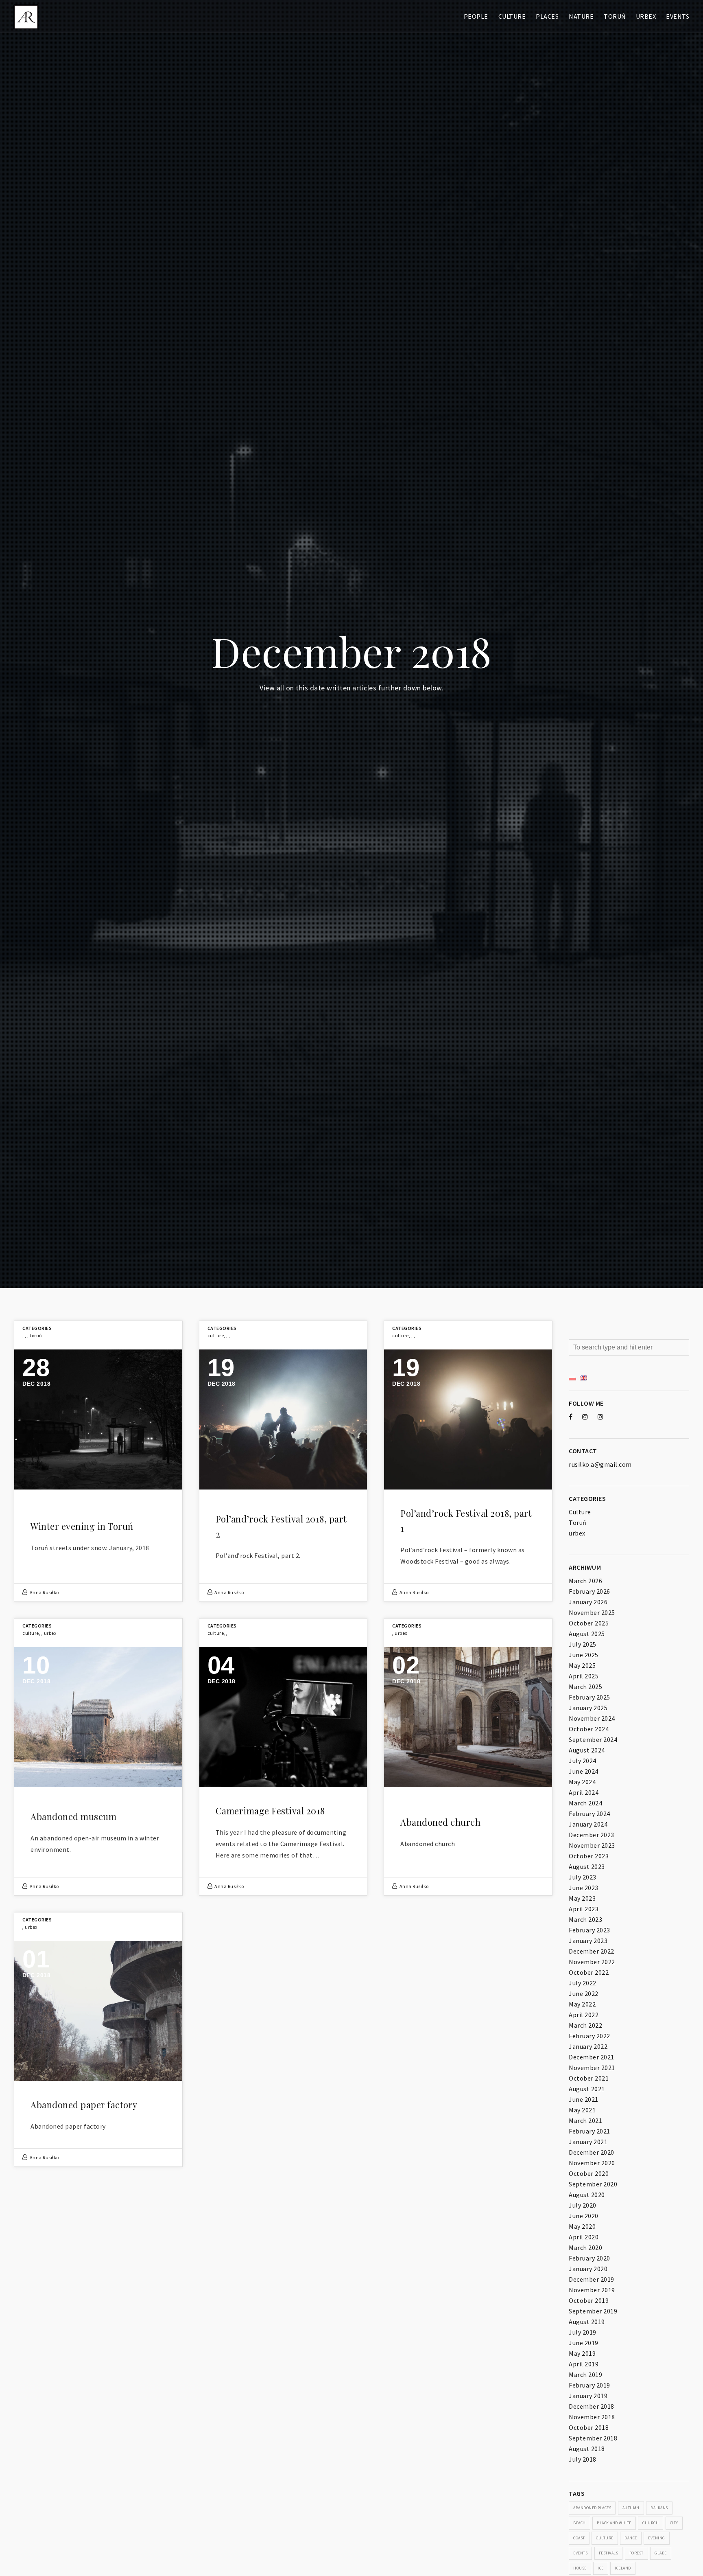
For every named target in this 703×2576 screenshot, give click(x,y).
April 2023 (584, 1909)
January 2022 (588, 2046)
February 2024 (589, 1814)
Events (678, 16)
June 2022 (584, 1993)
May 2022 (582, 2004)
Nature (581, 16)
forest (636, 2553)
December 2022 (592, 1951)
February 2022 (589, 2036)
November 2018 (592, 2417)
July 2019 (583, 2332)
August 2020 (587, 2195)
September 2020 (593, 2184)
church (651, 2523)
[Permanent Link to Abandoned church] (468, 1717)
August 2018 (587, 2449)
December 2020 (592, 2152)
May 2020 (582, 2226)
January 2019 (588, 2396)
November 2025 (592, 1612)
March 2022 (585, 2025)
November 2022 (592, 1962)
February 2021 (589, 2131)
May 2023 (582, 1898)
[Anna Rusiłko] (26, 16)
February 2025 (589, 1697)
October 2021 (589, 2078)
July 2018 (583, 2459)
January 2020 (588, 2269)
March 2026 (585, 1581)
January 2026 (588, 1602)
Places (547, 16)
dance (631, 2538)
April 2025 (584, 1676)
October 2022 (589, 1972)
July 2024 (583, 1761)
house (580, 2568)
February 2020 (589, 2258)
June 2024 (584, 1771)
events (580, 2553)
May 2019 (582, 2353)
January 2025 (588, 1708)
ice (601, 2568)
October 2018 (589, 2427)
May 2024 (582, 1782)
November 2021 (592, 2068)
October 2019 (589, 2300)
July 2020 (583, 2205)
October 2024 (589, 1729)
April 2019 (584, 2364)
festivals (609, 2553)
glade (661, 2553)
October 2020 (589, 2173)
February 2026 (589, 1591)
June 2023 (584, 1888)
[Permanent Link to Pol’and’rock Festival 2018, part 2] (283, 1419)
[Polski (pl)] (572, 1377)
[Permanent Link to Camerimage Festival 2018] (283, 1717)
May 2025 (582, 1665)
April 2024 (584, 1792)
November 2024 (592, 1718)
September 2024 (593, 1739)
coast (579, 2538)
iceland (623, 2568)
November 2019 (592, 2290)
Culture (512, 16)
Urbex (646, 16)
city (674, 2523)
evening (657, 2538)
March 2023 (585, 1919)
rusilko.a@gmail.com (600, 1464)
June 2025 (584, 1655)
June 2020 (584, 2216)
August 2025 (587, 1634)
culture (605, 2538)
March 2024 (585, 1803)
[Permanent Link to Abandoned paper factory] (98, 2011)
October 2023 (589, 1856)
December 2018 (592, 2406)
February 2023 (589, 1930)
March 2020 (585, 2247)
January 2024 (588, 1824)
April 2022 (584, 2015)
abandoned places (592, 2508)
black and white (614, 2523)
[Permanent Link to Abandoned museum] (98, 1717)
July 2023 (583, 1877)
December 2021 (592, 2057)
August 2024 (587, 1750)
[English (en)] (583, 1377)
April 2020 (584, 2237)
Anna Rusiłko (44, 1592)
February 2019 (589, 2385)
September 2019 (593, 2311)
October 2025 (589, 1623)
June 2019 (584, 2343)
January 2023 (588, 1941)
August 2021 (587, 2089)
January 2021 (588, 2142)
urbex (50, 1633)
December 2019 (592, 2279)
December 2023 (592, 1835)
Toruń (615, 16)
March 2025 (585, 1687)
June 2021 (584, 2099)
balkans (659, 2508)
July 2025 (583, 1644)
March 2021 (585, 2120)
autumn (631, 2508)
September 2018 (593, 2438)
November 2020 (592, 2163)
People (476, 16)
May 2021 (582, 2110)
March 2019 (585, 2374)
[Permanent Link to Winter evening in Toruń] (98, 1419)
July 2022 (583, 1983)
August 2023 (587, 1866)
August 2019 (587, 2322)
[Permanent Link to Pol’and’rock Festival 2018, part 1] (468, 1419)
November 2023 (592, 1845)
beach (580, 2523)
